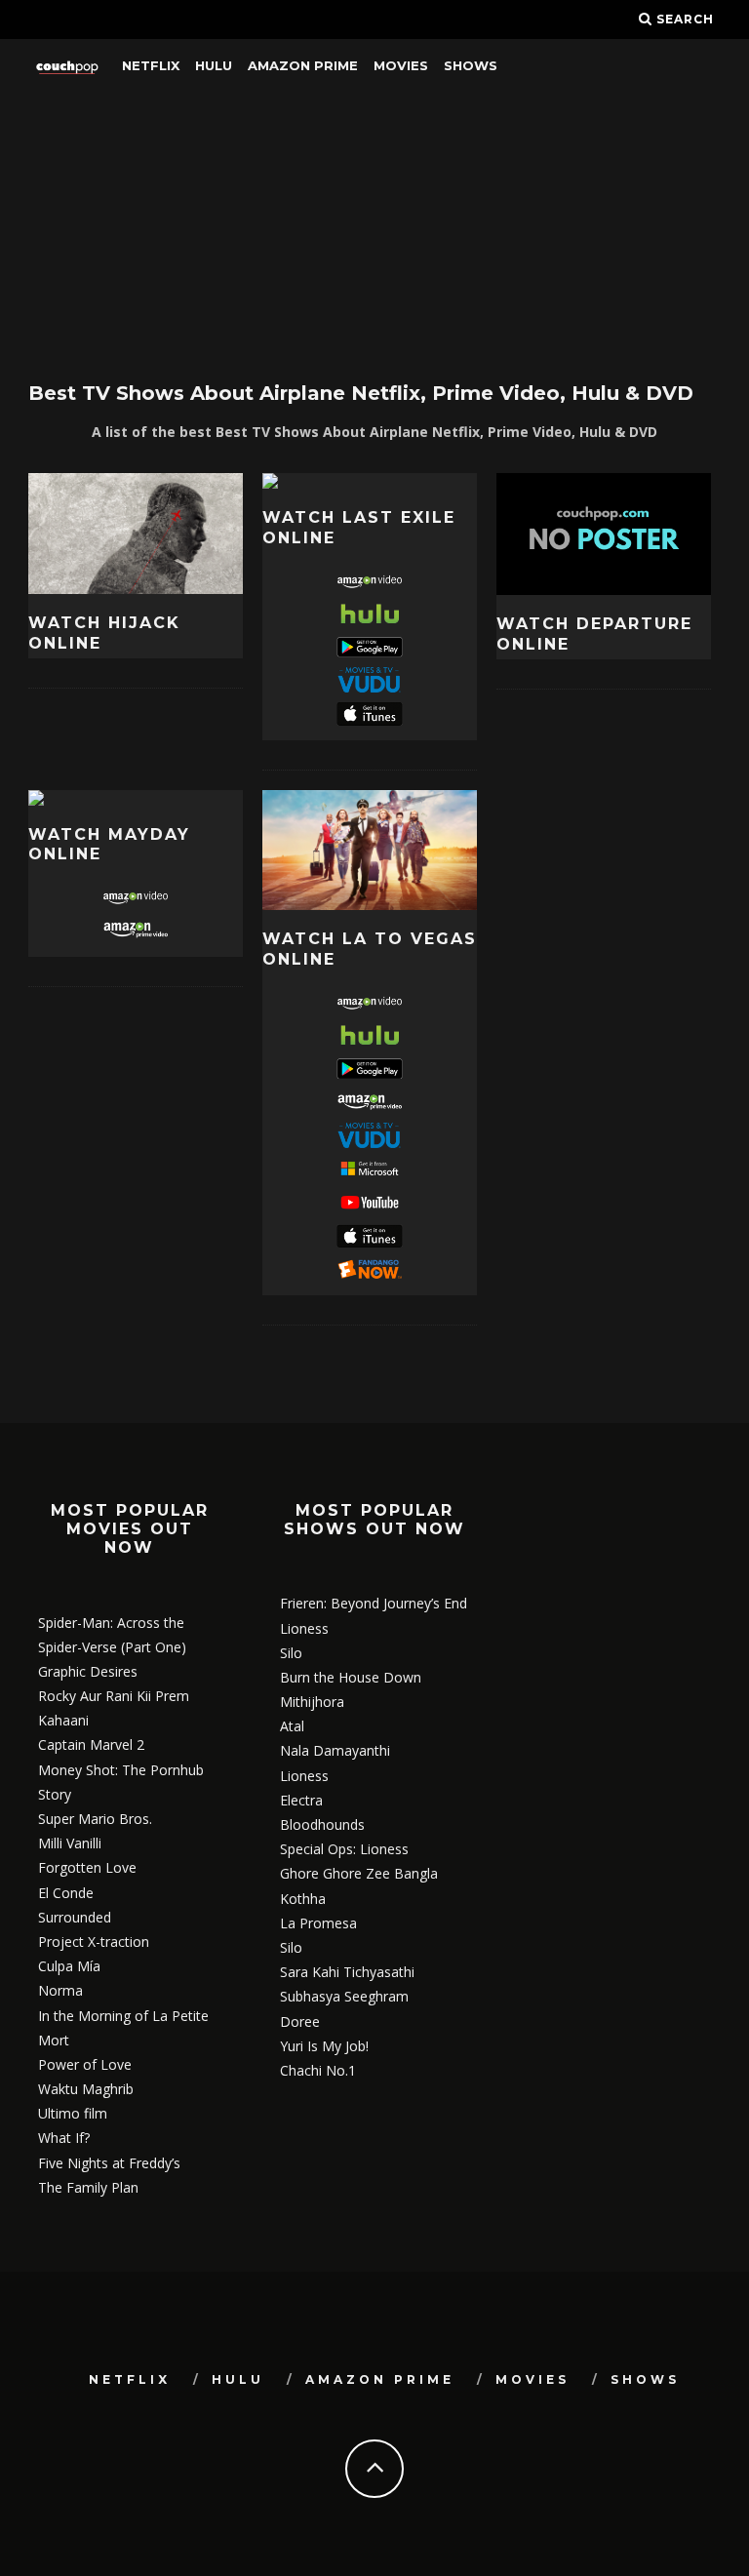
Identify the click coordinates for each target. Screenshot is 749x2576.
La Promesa (318, 1923)
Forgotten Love (87, 1867)
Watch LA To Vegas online (370, 949)
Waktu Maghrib (86, 2089)
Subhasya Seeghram (344, 1996)
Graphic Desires (88, 1671)
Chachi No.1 (318, 2070)
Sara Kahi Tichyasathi (347, 1972)
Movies (401, 65)
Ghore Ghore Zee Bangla (359, 1873)
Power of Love (85, 2064)
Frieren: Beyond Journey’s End (374, 1603)
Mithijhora (312, 1702)
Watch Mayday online (109, 845)
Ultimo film (73, 2113)
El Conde (66, 1893)
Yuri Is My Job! (324, 2046)
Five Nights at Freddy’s (109, 2163)
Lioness (304, 1628)
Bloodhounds (322, 1824)
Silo (291, 1653)
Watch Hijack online (104, 633)
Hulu (214, 65)
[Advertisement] (374, 229)
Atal (292, 1726)
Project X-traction (94, 1942)
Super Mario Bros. (95, 1819)
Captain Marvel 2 (91, 1744)
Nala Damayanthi (335, 1750)
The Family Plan (88, 2187)
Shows (471, 65)
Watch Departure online (594, 634)
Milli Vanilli (70, 1843)
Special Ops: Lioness (344, 1849)
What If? (64, 2138)
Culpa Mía (69, 1966)
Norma (60, 1990)
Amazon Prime (303, 65)
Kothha (303, 1899)
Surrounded (75, 1917)
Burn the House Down (351, 1677)
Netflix (151, 65)
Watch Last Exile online (359, 528)
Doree (300, 2021)
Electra (301, 1800)
